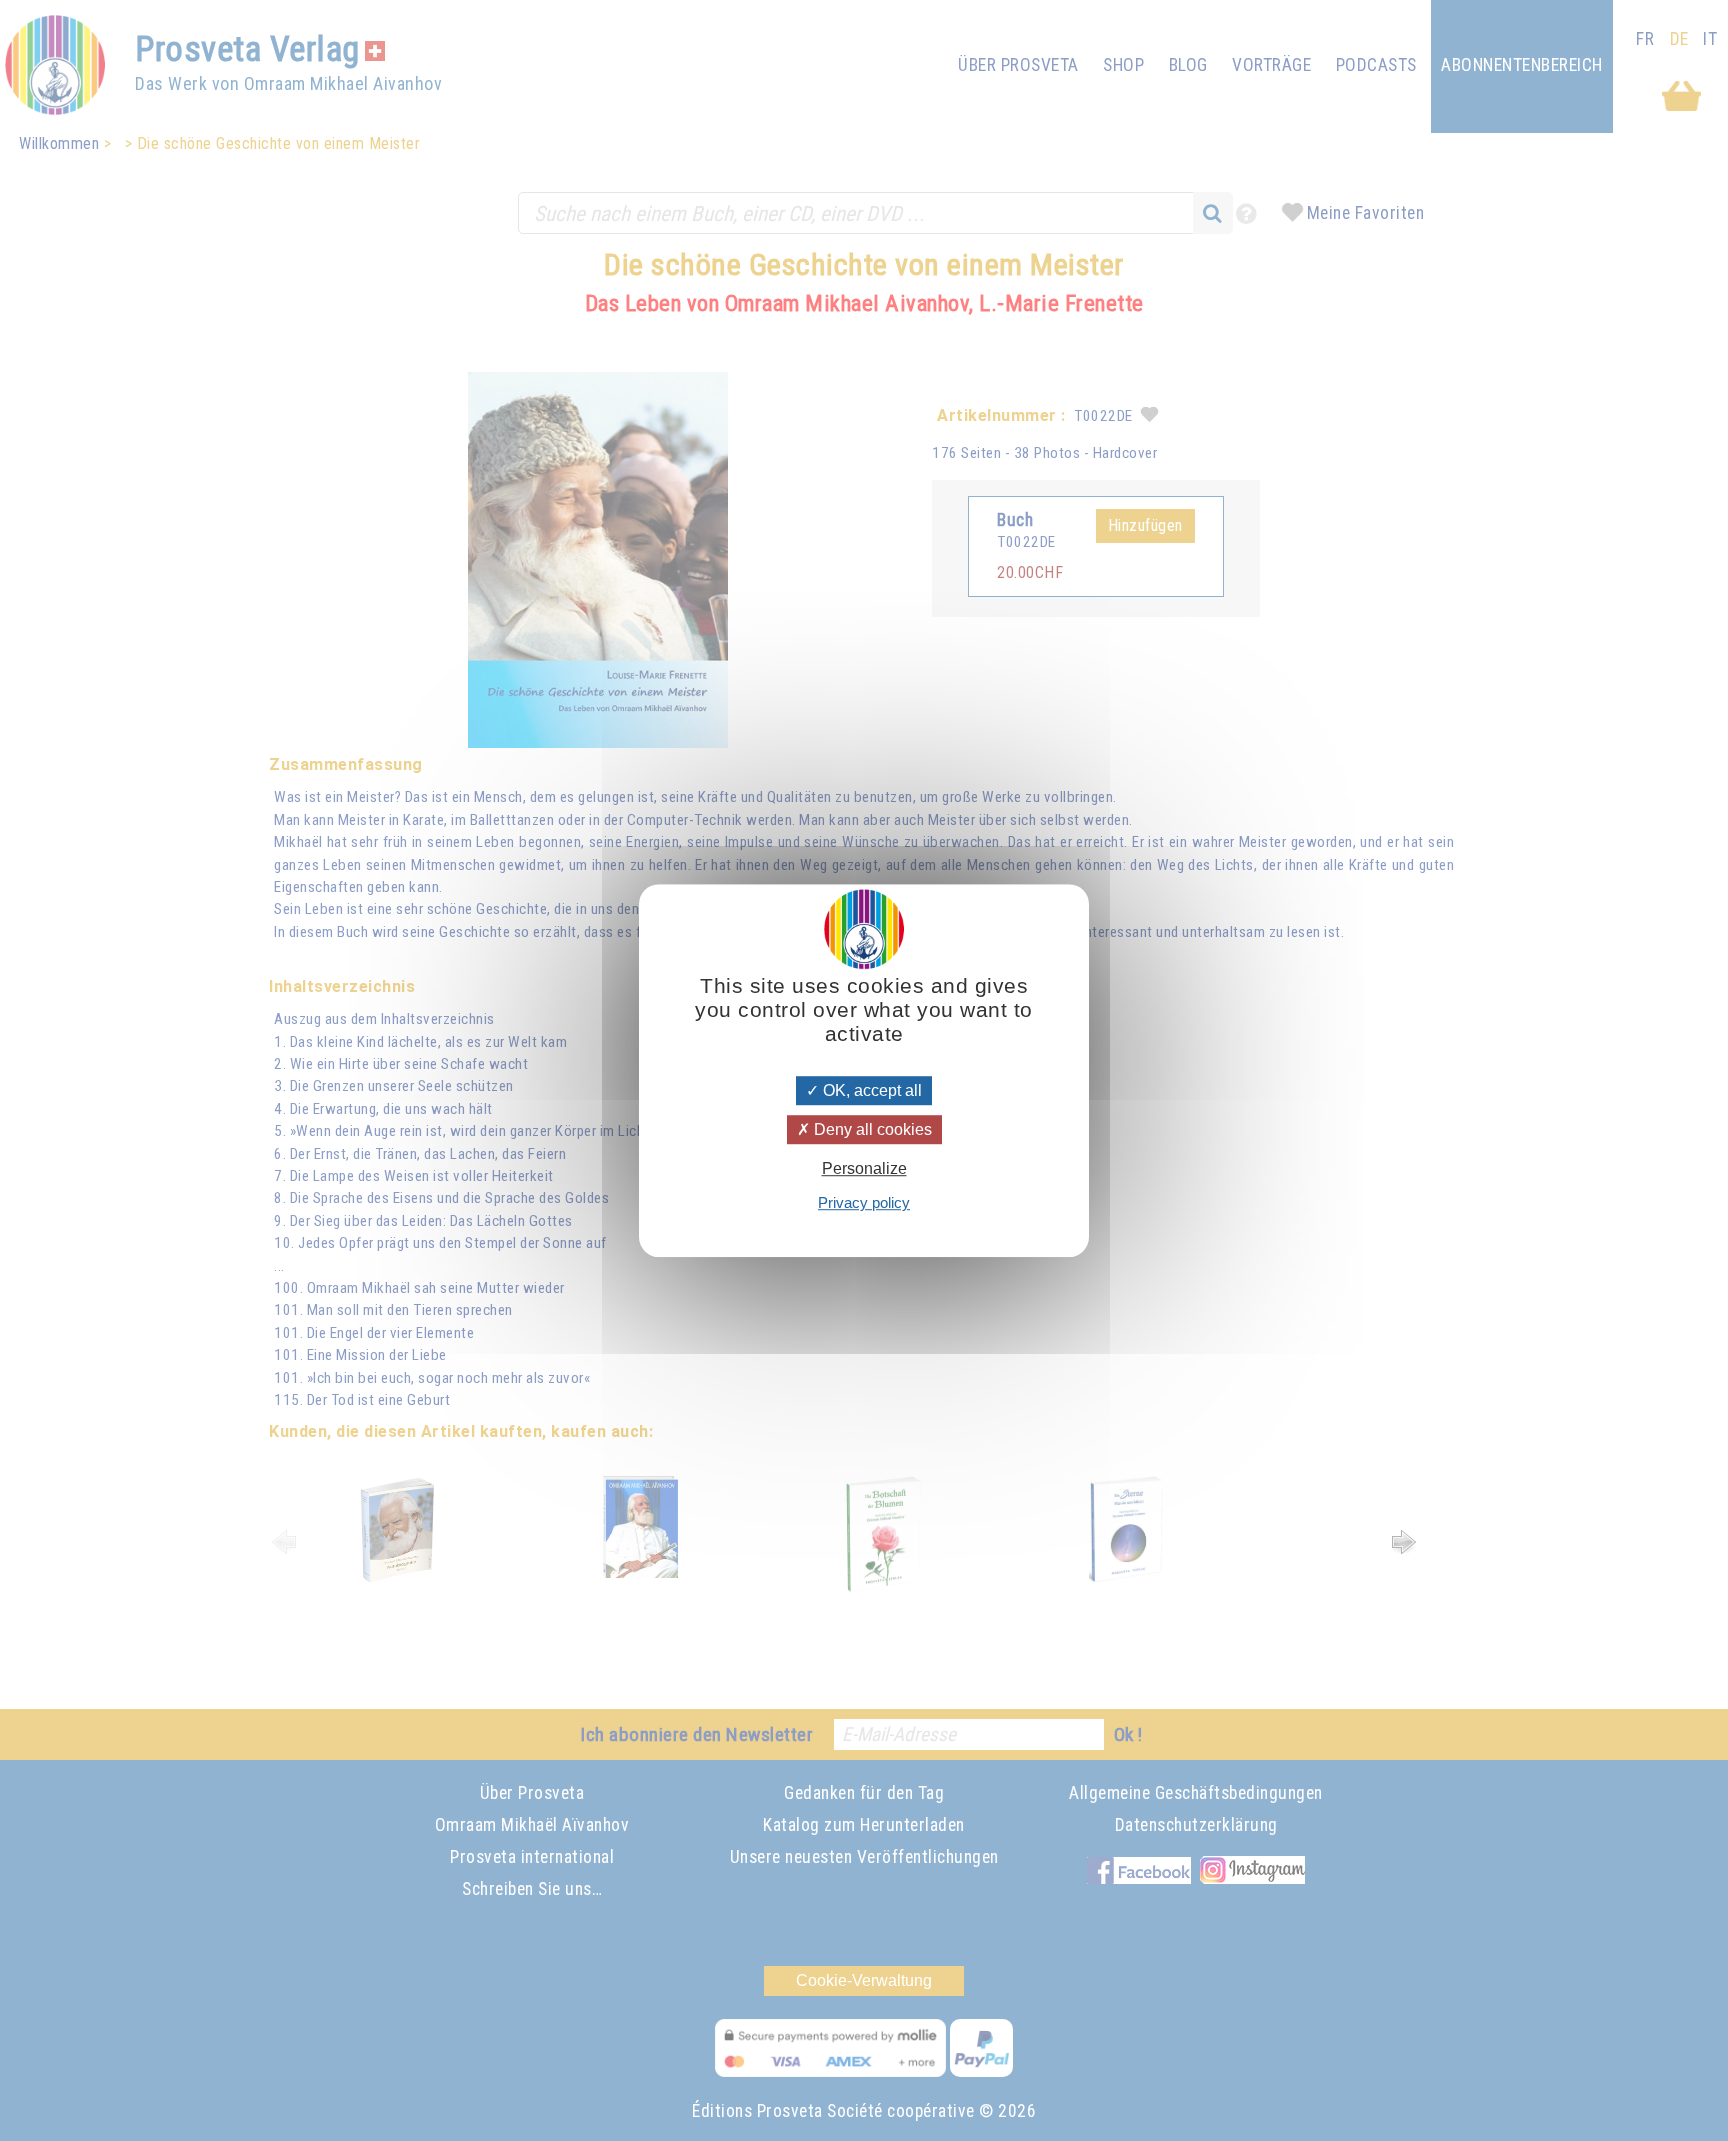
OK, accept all (870, 1090)
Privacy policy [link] (864, 1202)
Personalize (864, 1168)
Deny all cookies (871, 1129)
